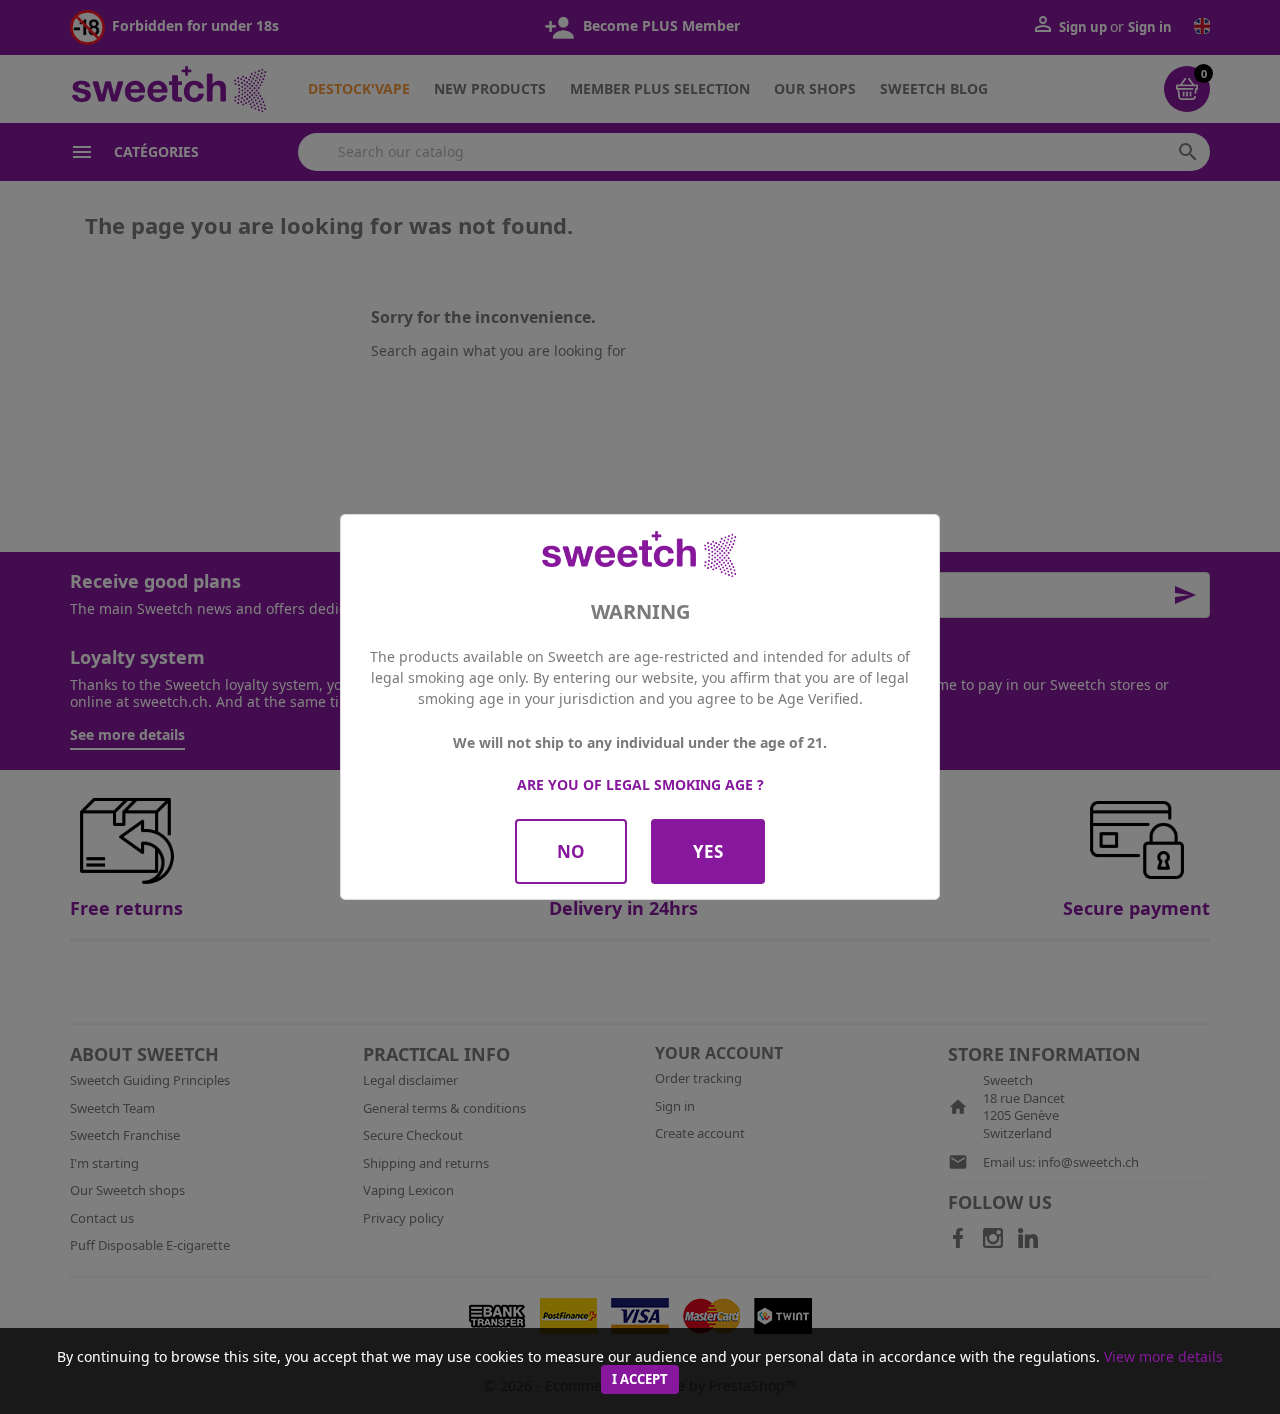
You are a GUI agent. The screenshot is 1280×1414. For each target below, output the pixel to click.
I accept (640, 1379)
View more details (1163, 1356)
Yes (708, 851)
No (571, 851)
